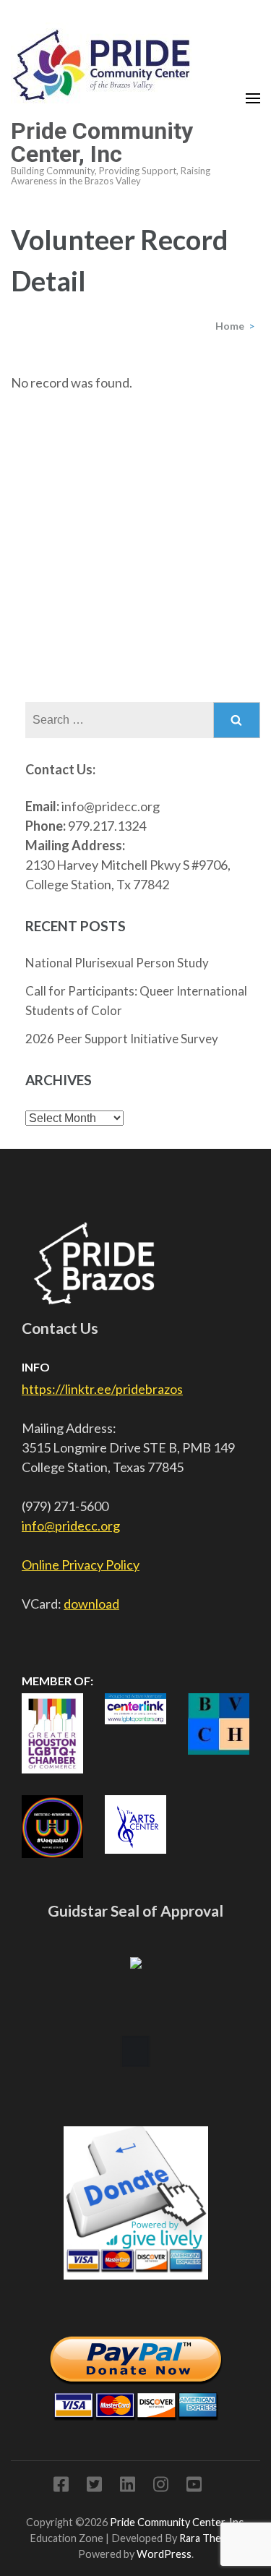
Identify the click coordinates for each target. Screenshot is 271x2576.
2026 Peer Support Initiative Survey (122, 1039)
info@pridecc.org (71, 1526)
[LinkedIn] (128, 2487)
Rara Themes (210, 2538)
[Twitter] (94, 2487)
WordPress (164, 2554)
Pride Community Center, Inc (102, 142)
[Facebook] (61, 2487)
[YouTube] (194, 2487)
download (91, 1604)
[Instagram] (161, 2487)
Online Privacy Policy (81, 1565)
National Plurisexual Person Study (117, 963)
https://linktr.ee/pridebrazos (102, 1389)
